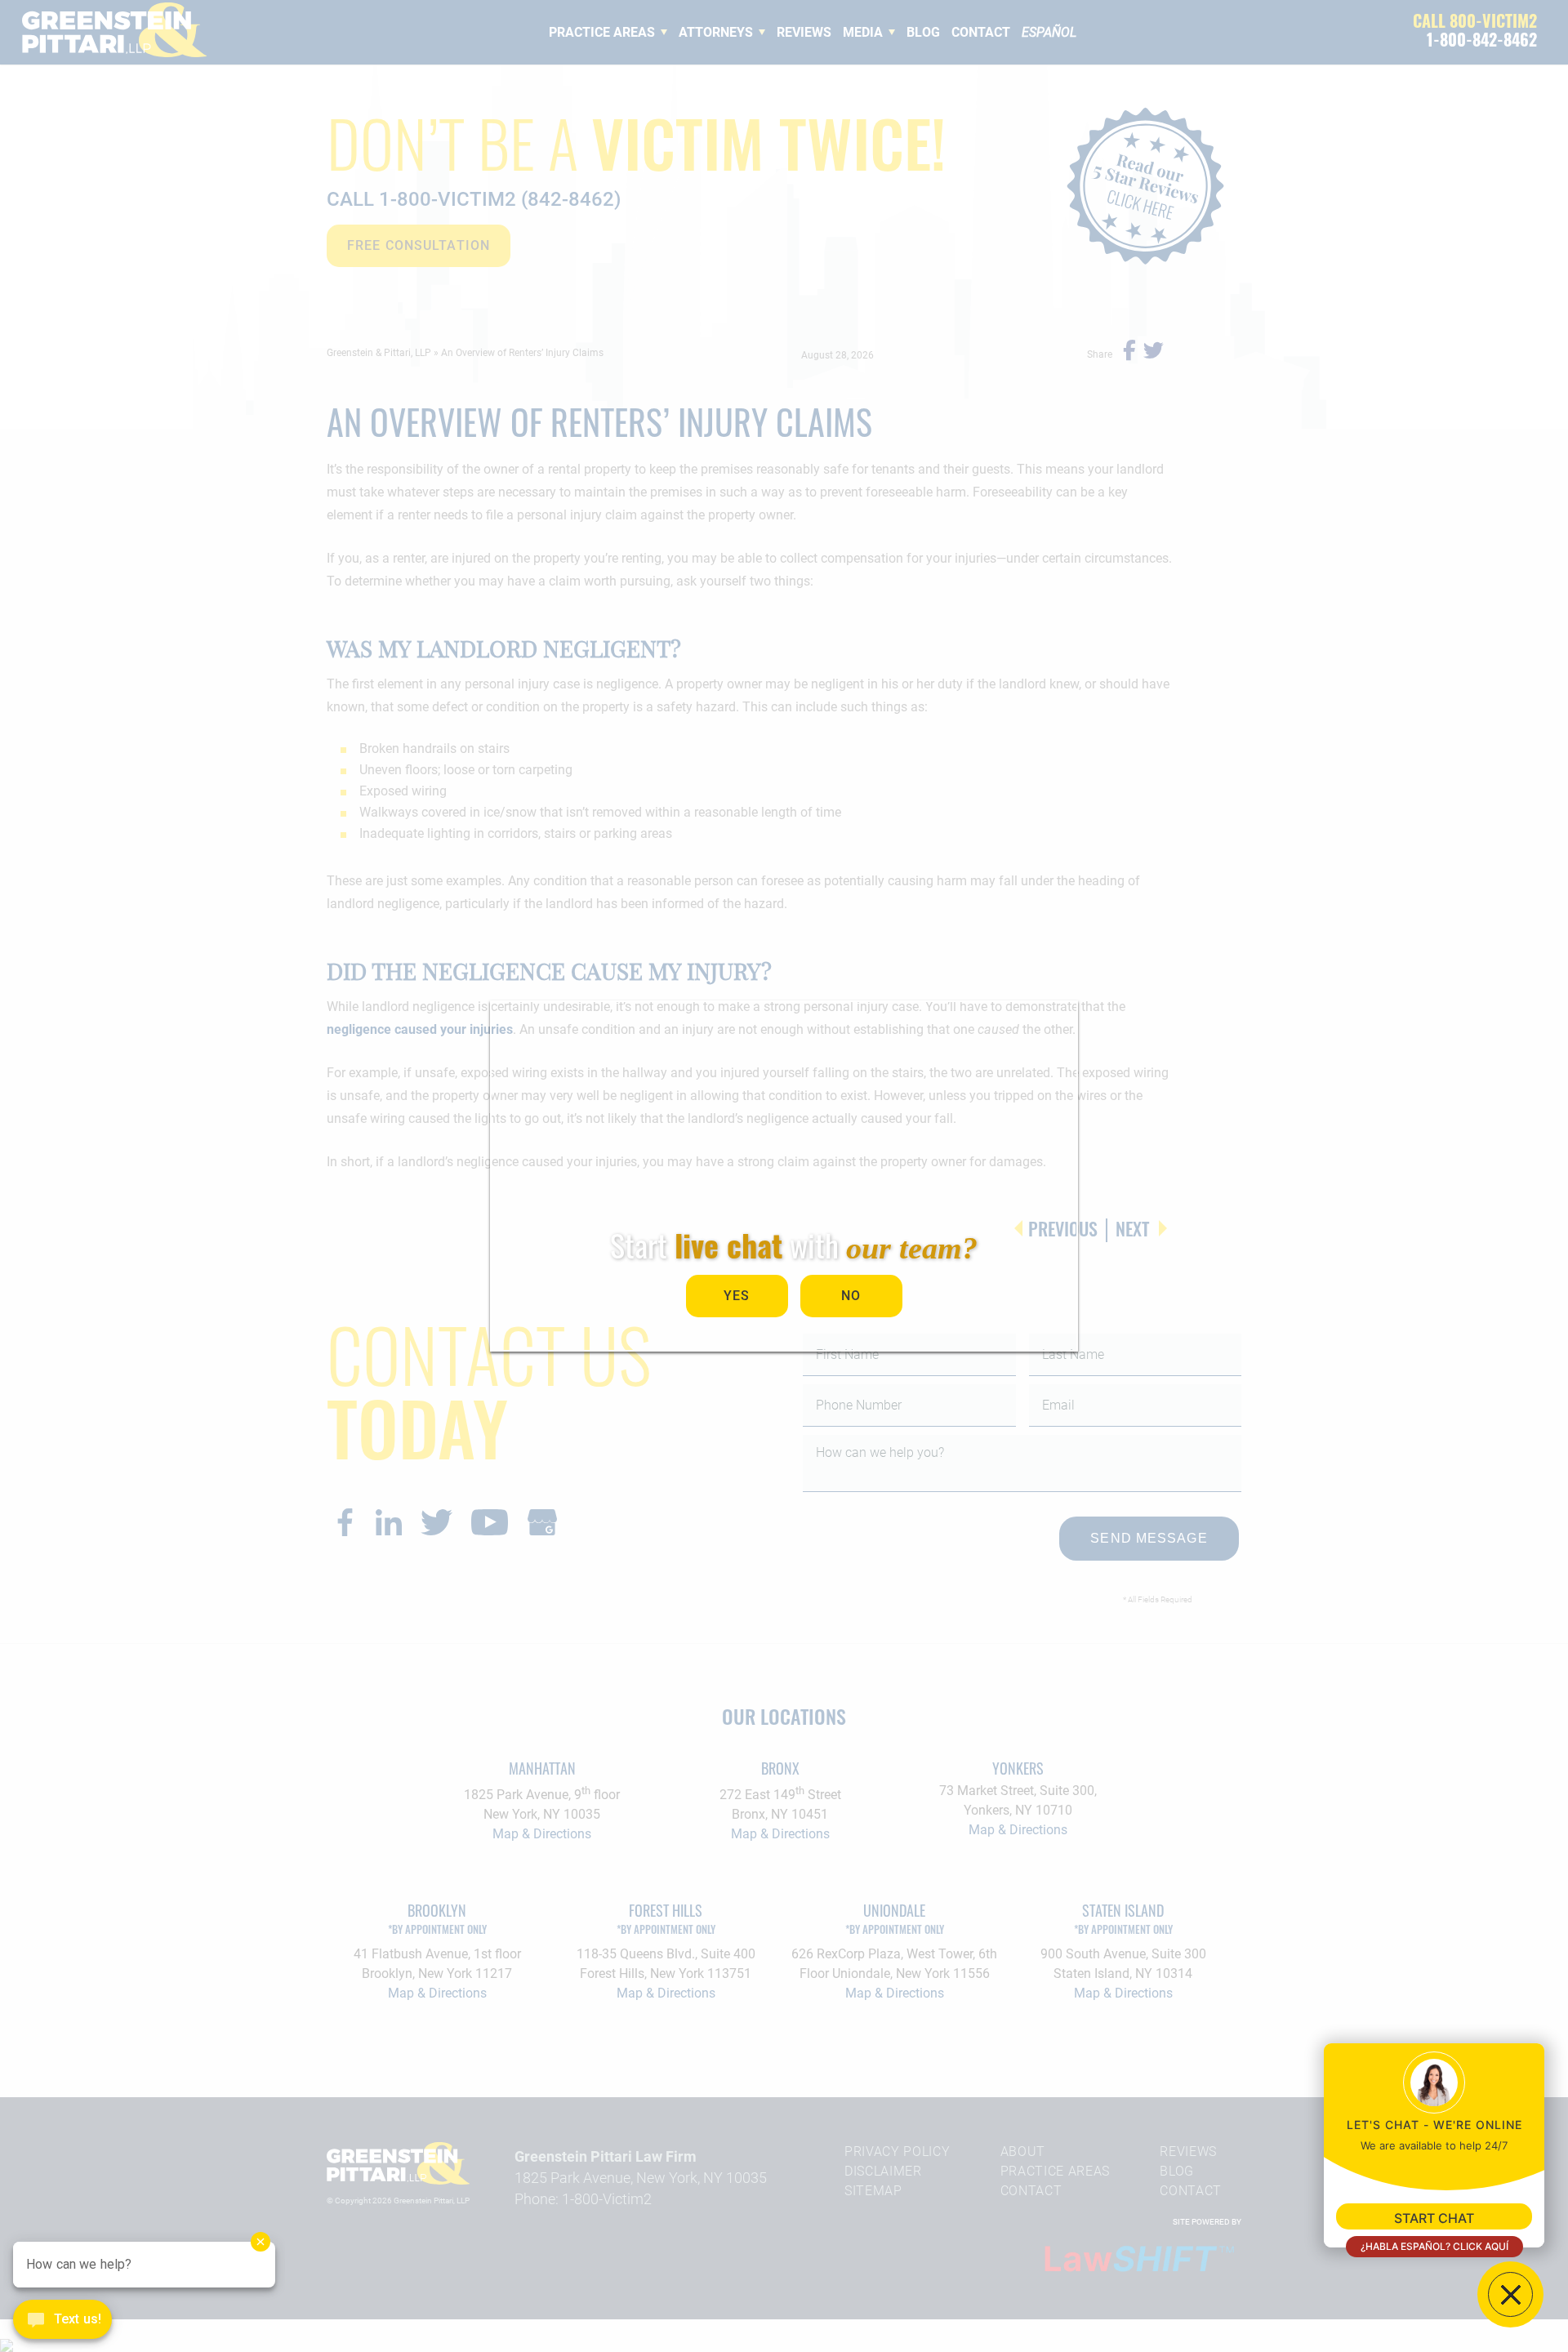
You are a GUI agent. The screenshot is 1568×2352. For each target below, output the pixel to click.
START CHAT (1434, 2218)
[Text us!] (62, 2321)
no (851, 1296)
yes (737, 1296)
